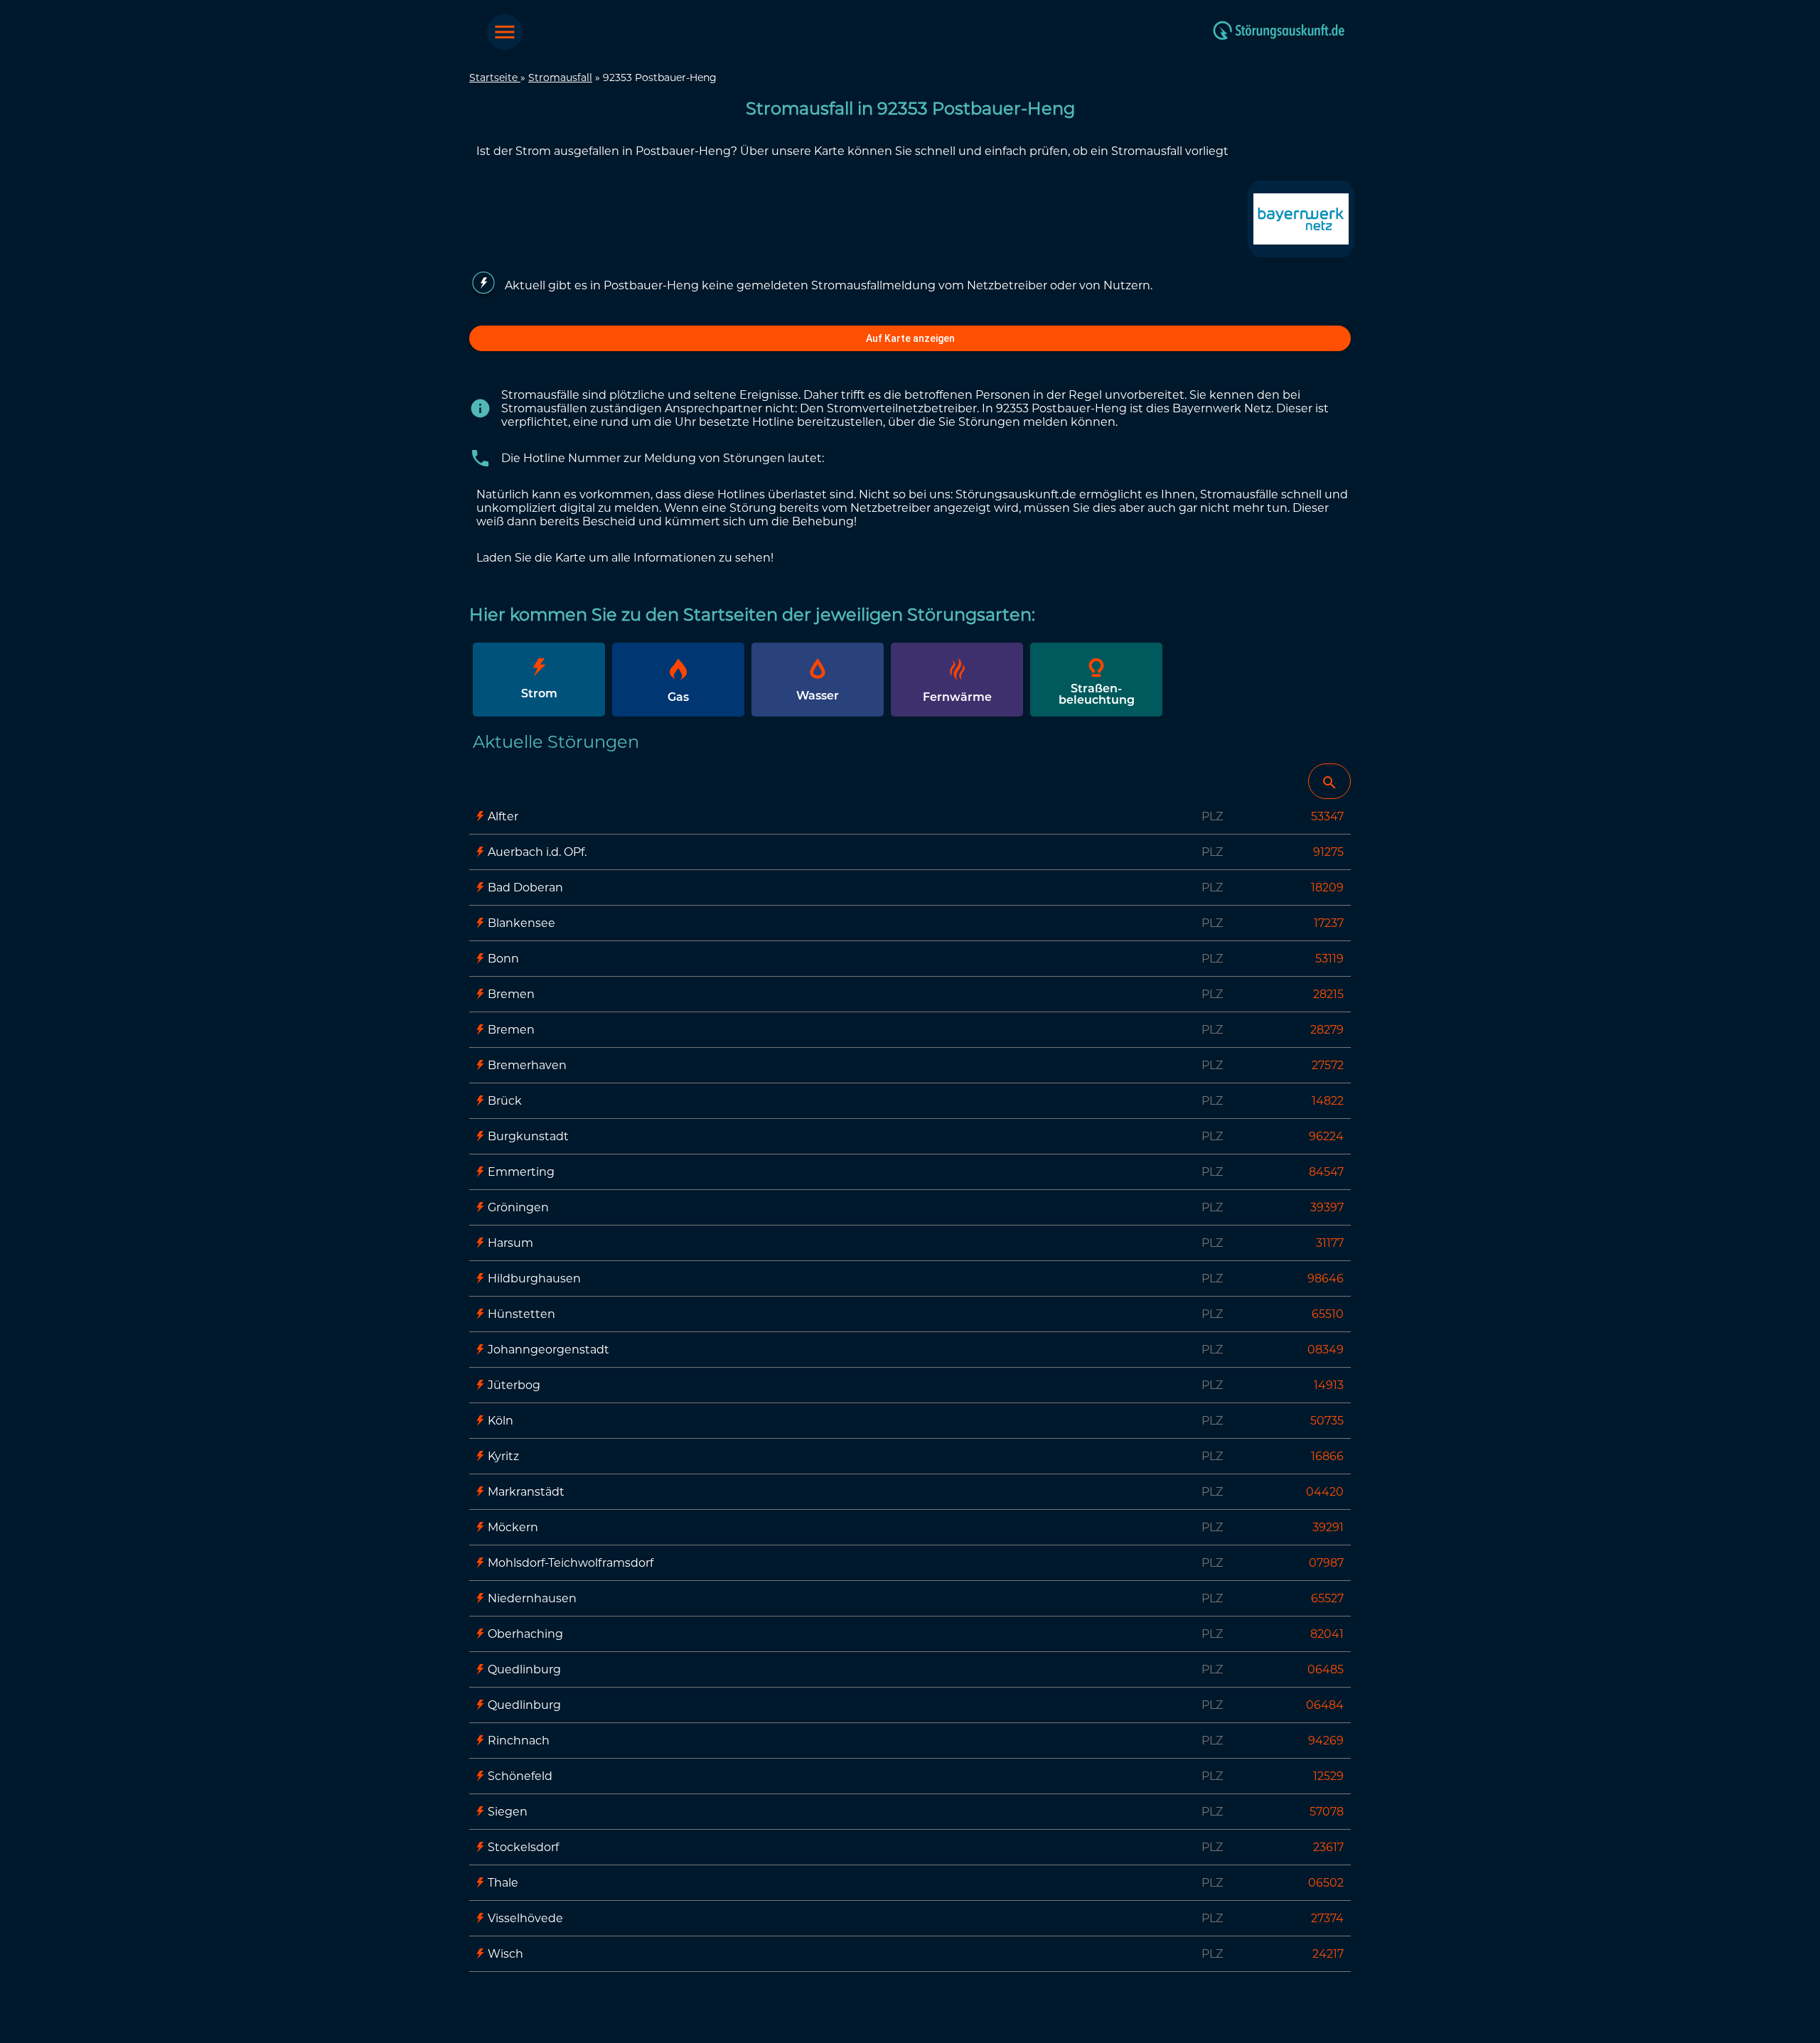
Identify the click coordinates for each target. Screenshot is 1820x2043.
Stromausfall (560, 77)
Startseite (495, 77)
